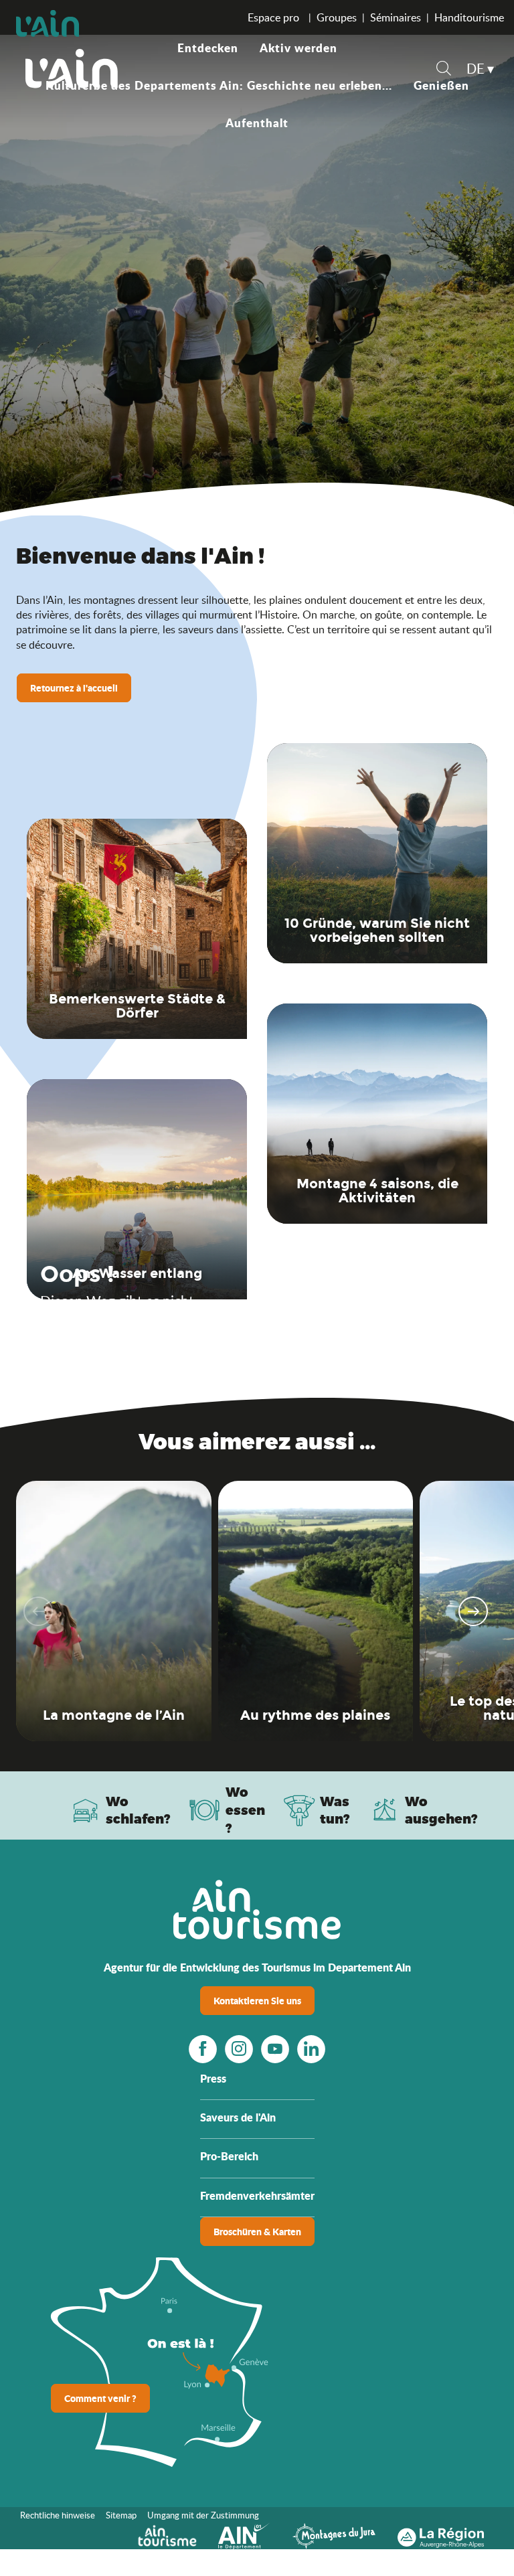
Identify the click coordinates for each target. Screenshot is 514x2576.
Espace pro (275, 17)
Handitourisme (469, 17)
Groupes (337, 17)
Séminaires (396, 17)
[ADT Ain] (72, 68)
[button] (444, 70)
